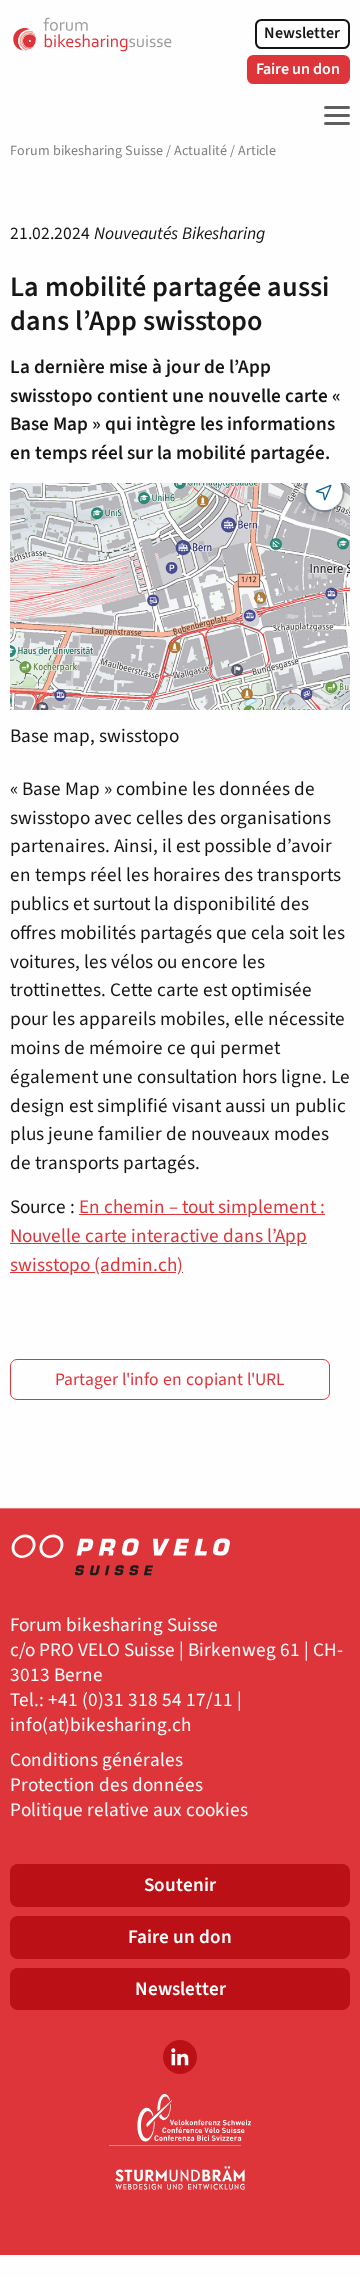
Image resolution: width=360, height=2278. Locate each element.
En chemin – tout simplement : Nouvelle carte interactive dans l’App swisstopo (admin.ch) (167, 1236)
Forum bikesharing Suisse (86, 151)
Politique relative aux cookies (129, 1810)
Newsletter (302, 33)
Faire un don (298, 69)
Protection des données (106, 1785)
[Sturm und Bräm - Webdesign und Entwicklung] (180, 2178)
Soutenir (180, 1885)
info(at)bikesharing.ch (100, 1725)
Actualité (200, 151)
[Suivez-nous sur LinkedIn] (180, 2057)
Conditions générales (96, 1760)
